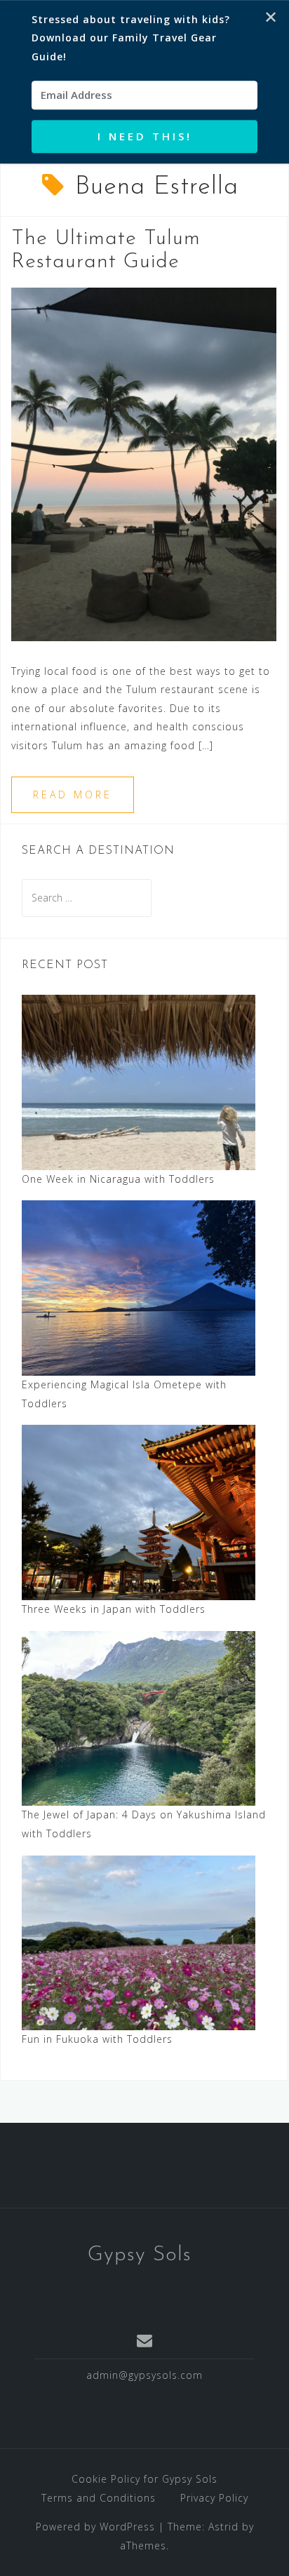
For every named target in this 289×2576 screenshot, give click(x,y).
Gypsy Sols (140, 2255)
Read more (73, 794)
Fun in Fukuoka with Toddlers (97, 2039)
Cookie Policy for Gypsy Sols (144, 2479)
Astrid (223, 2527)
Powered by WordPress (95, 2527)
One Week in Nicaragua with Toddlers (118, 1179)
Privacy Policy (214, 2498)
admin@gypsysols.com (144, 2375)
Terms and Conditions (99, 2498)
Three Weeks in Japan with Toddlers (114, 1609)
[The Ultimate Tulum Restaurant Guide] (144, 463)
